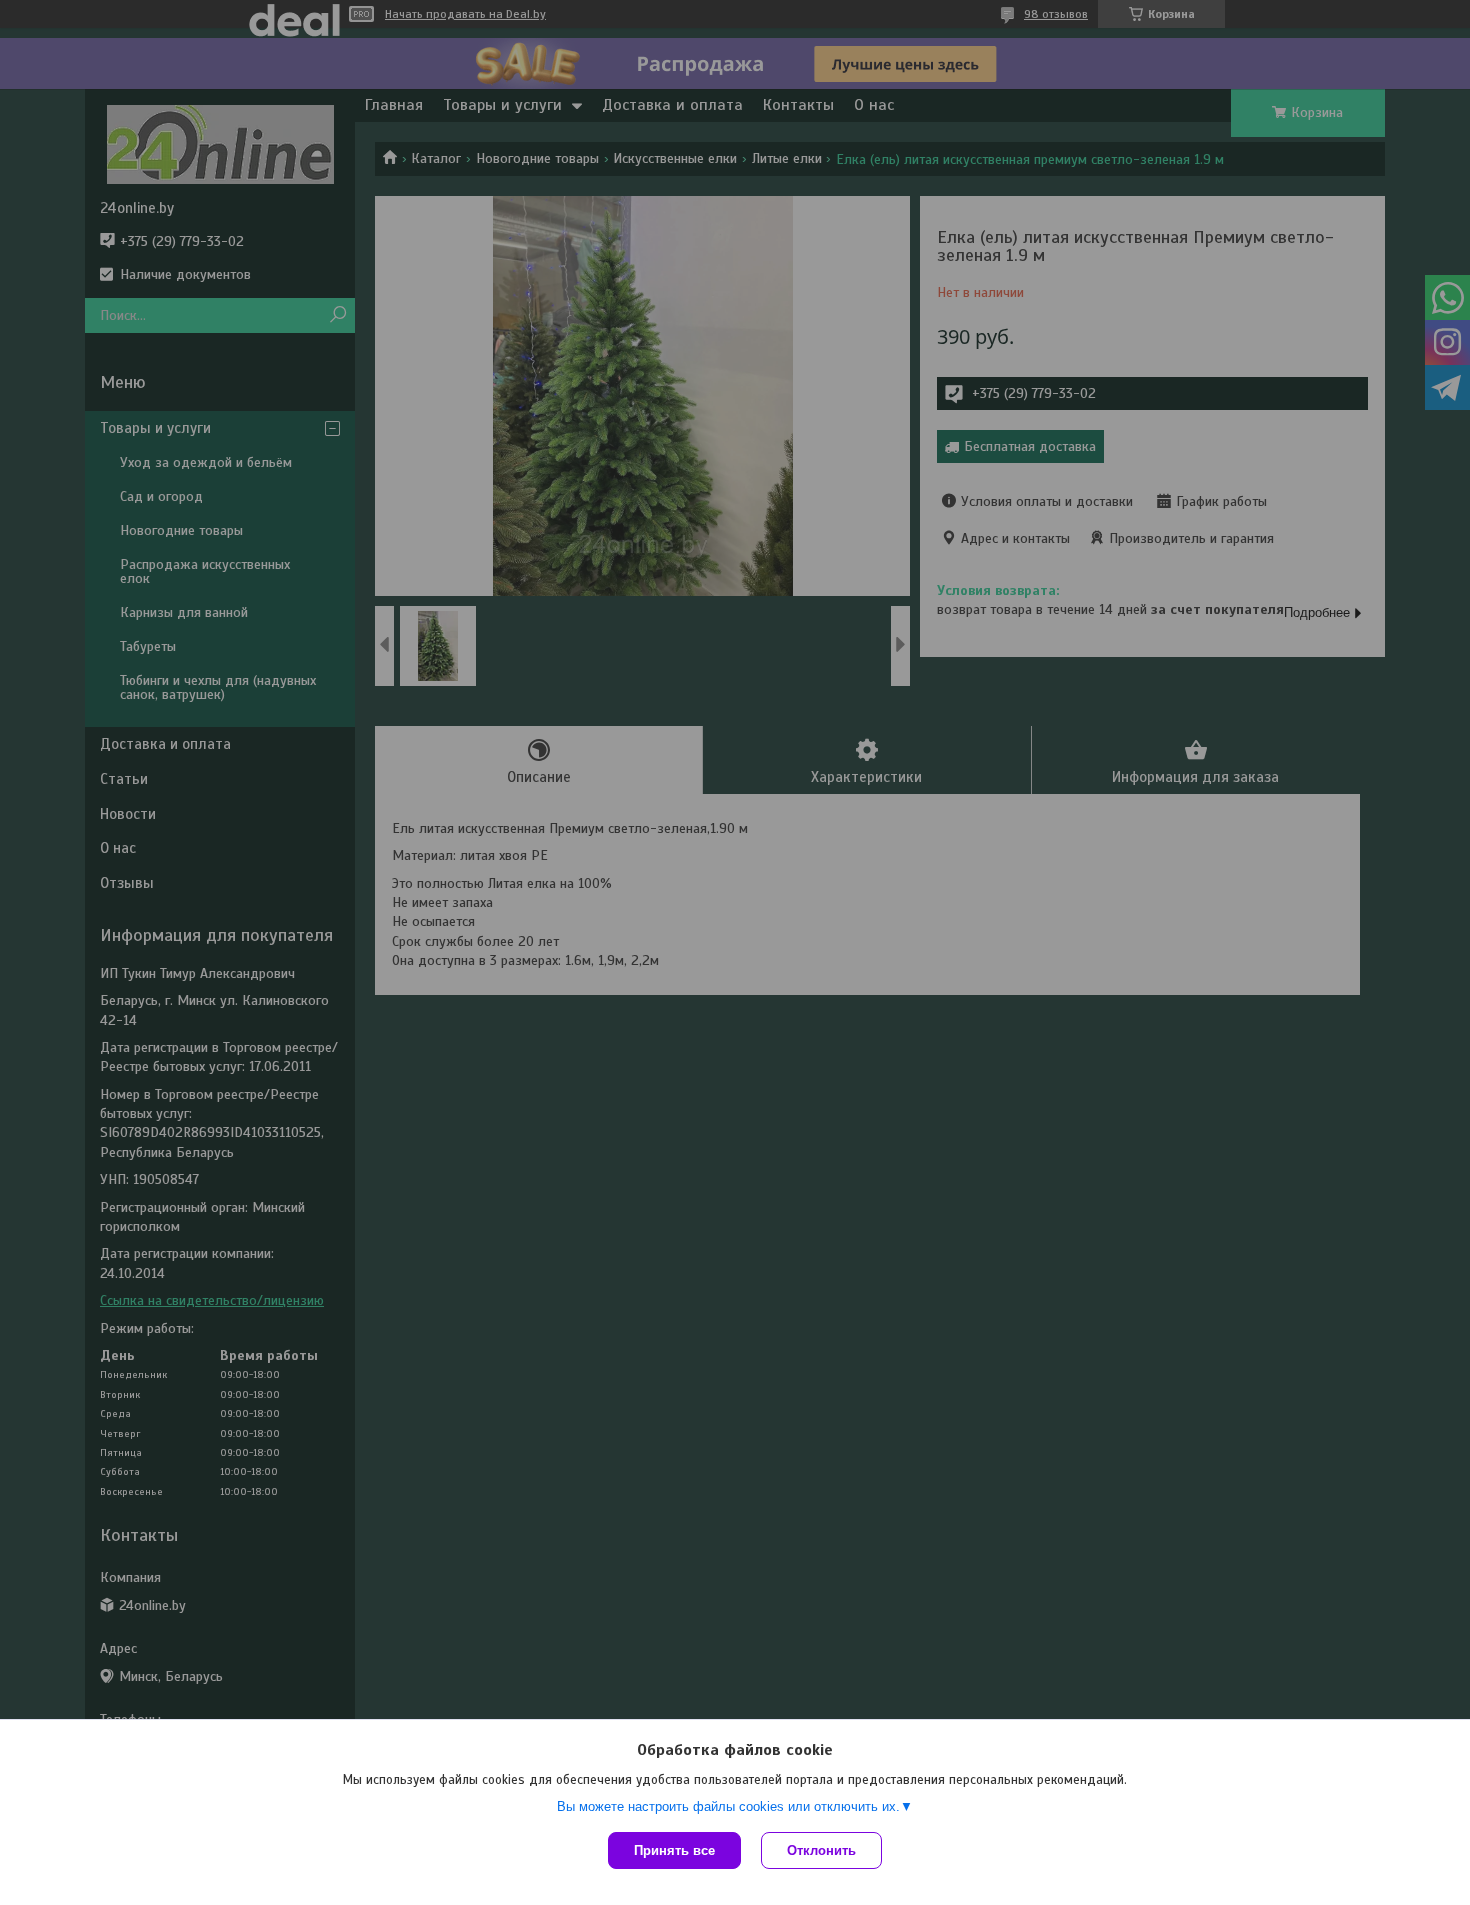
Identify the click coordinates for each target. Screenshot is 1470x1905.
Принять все (674, 1850)
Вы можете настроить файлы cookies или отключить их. (728, 1806)
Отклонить (821, 1850)
